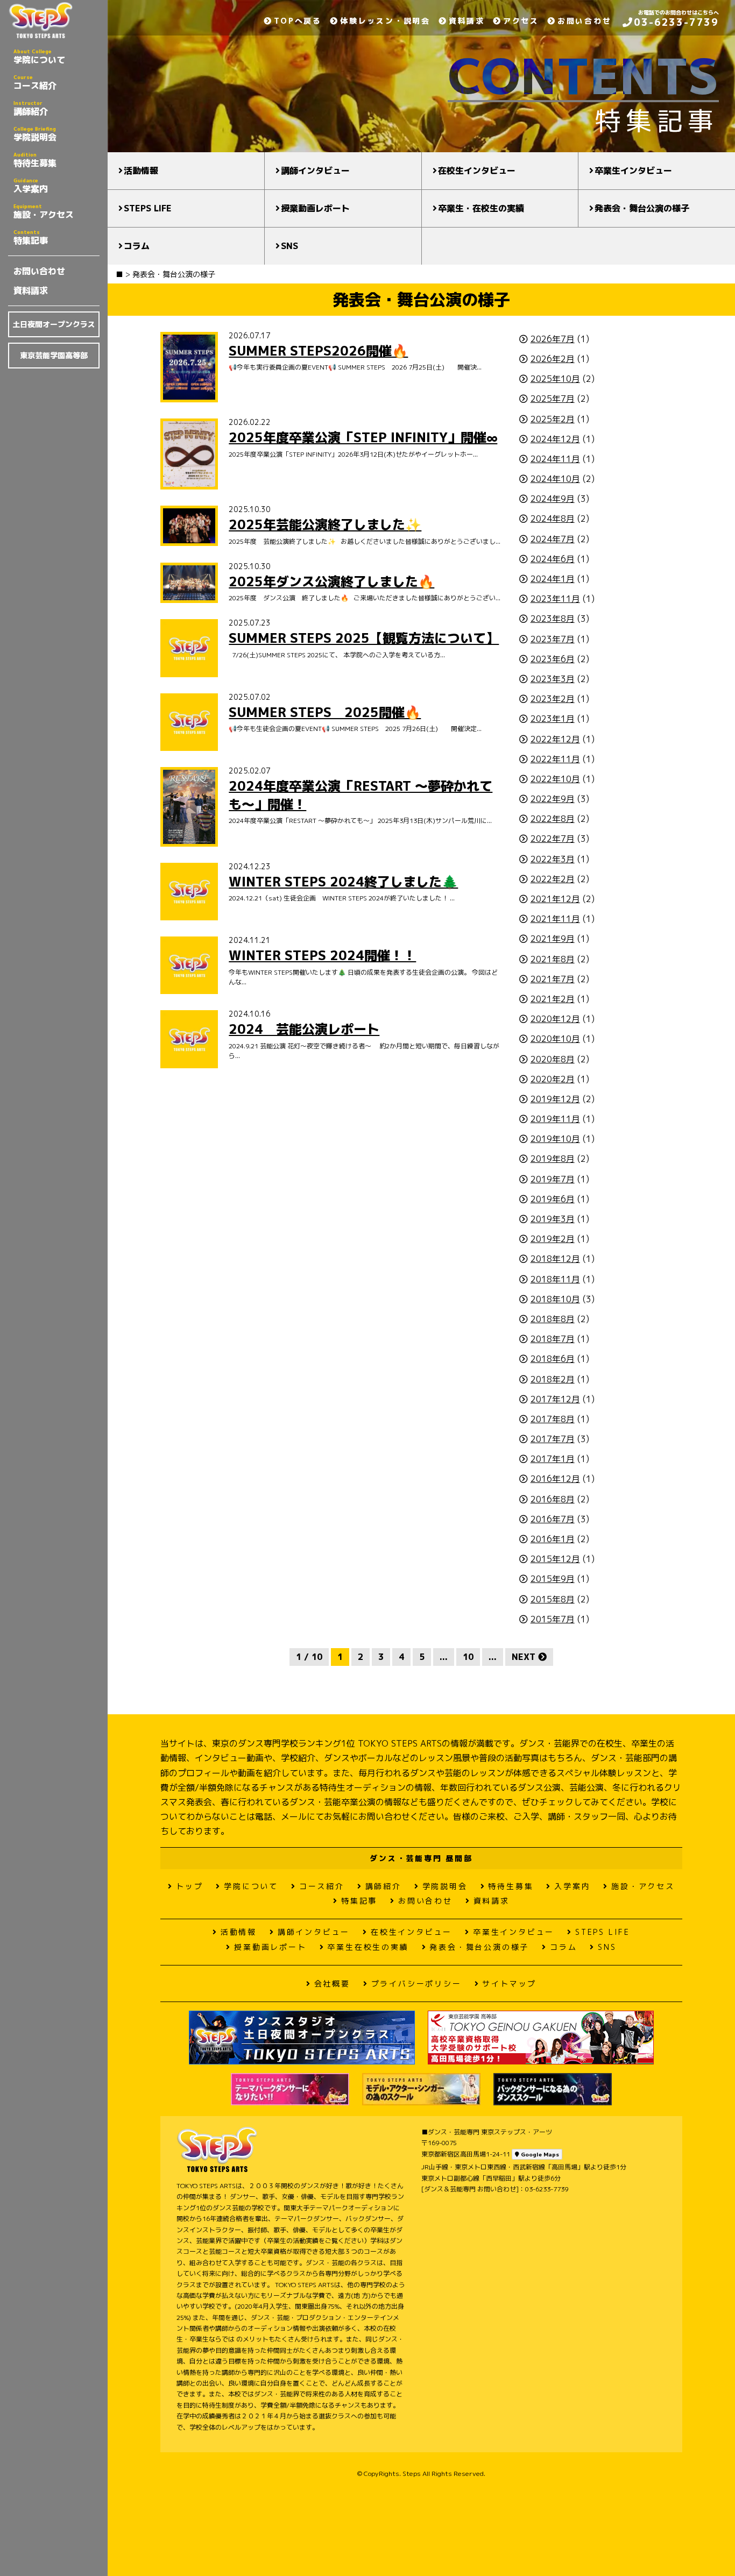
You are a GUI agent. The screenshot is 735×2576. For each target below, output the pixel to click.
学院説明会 (35, 134)
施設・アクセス (44, 211)
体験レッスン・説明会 (385, 21)
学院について (39, 56)
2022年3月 (553, 859)
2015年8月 (553, 1599)
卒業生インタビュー (633, 171)
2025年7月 (553, 399)
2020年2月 (553, 1079)
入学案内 (31, 186)
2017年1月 (553, 1459)
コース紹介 (35, 82)
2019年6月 (553, 1199)
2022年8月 (553, 819)
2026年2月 (553, 359)
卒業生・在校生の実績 (481, 208)
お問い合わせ (39, 271)
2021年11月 (555, 919)
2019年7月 (553, 1179)
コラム (137, 246)
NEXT (525, 1657)
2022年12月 (555, 739)
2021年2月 (553, 999)
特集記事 (31, 237)
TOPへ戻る (298, 21)
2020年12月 (555, 1019)
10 (468, 1657)
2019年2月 (553, 1239)
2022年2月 (553, 879)
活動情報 (141, 171)
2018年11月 (555, 1279)
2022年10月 (555, 779)
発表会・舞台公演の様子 (642, 208)
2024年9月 (553, 499)
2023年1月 (553, 719)
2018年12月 (555, 1259)
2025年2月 (553, 419)
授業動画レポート (315, 208)
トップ (189, 1886)
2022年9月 (553, 799)
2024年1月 (553, 579)
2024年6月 (553, 559)
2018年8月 (553, 1319)
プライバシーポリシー (416, 1984)
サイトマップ (509, 1984)
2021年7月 (553, 979)
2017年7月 (553, 1439)
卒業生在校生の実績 (368, 1947)
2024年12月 (555, 439)
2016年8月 (553, 1499)
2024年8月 (553, 519)
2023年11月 (555, 599)
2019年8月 (553, 1159)
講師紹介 (31, 108)
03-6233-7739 (676, 22)
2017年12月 (555, 1399)
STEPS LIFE (148, 208)
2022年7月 (553, 839)
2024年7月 (553, 539)
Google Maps (539, 2154)
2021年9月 (553, 939)
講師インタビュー (315, 171)
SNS (289, 246)
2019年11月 (555, 1119)
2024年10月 (555, 479)
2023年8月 (553, 619)
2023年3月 (553, 679)
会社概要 (332, 1984)
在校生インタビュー (477, 171)
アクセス (521, 21)
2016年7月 (553, 1519)
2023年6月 (553, 659)
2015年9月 (553, 1579)
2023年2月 (553, 699)
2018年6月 (553, 1359)
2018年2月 (553, 1379)
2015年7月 (553, 1619)
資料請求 (31, 290)
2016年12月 (555, 1479)
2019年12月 (555, 1099)
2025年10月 (555, 379)
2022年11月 (555, 759)
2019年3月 (553, 1219)
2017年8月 (553, 1419)
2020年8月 (553, 1059)
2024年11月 (555, 459)
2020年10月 (555, 1039)
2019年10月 (555, 1139)
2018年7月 (553, 1339)
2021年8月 (553, 959)
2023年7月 (553, 639)
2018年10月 (555, 1299)
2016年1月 (553, 1539)
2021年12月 (555, 899)
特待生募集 (35, 160)
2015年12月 (555, 1559)
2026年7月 (553, 339)
